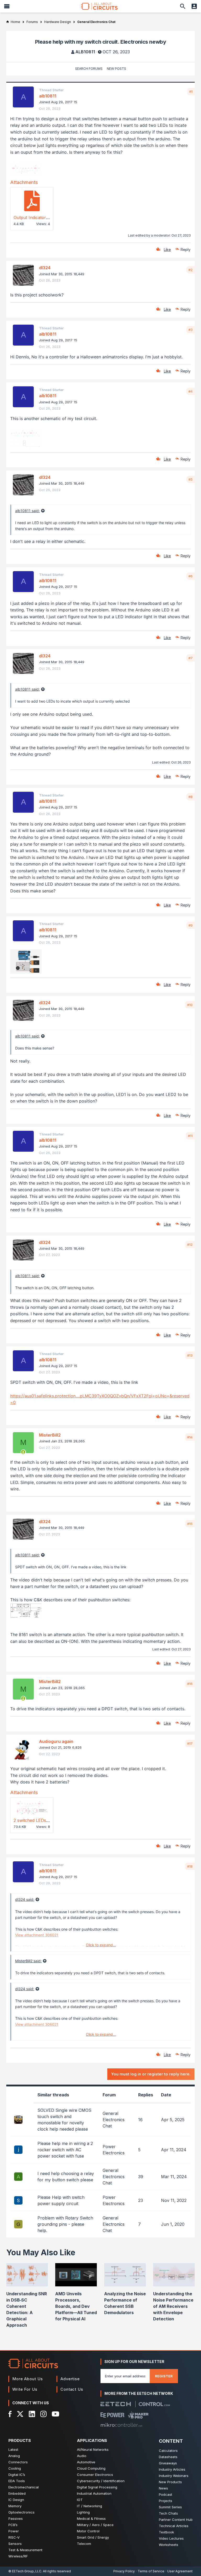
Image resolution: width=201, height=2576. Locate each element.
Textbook (166, 2532)
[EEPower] (112, 2415)
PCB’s (13, 2525)
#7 (191, 658)
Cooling (15, 2468)
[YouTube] (55, 2414)
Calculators (168, 2451)
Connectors (18, 2462)
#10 (190, 1005)
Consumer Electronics (95, 2475)
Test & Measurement (25, 2550)
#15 (190, 1524)
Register (164, 2376)
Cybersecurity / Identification (101, 2481)
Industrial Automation (94, 2493)
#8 (191, 797)
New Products (170, 2482)
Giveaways (168, 2463)
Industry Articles (172, 2469)
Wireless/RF (18, 2556)
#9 (191, 925)
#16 (190, 1684)
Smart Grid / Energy (93, 2537)
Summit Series (170, 2507)
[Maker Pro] (138, 2415)
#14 (190, 1437)
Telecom (84, 2544)
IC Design (16, 2500)
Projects (166, 2501)
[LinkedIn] (32, 2414)
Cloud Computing (91, 2468)
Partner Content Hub (176, 2520)
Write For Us (25, 2389)
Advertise (70, 2379)
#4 (191, 391)
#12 (190, 1244)
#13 (190, 1355)
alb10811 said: (27, 511)
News (163, 2488)
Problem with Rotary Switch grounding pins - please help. (65, 2224)
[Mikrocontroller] (121, 2425)
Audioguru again (56, 1741)
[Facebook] (10, 2414)
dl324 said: (25, 1899)
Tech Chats (168, 2513)
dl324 (45, 268)
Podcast (166, 2494)
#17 (190, 1743)
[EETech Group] (116, 2404)
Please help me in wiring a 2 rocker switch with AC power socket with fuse (65, 2150)
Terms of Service (151, 2571)
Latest (13, 2449)
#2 (191, 270)
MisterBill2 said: (28, 1961)
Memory (15, 2506)
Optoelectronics (21, 2512)
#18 (190, 1866)
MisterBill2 (50, 1435)
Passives (16, 2518)
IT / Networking (90, 2506)
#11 (190, 1136)
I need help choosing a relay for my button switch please (66, 2177)
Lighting (83, 2512)
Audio (82, 2456)
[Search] (183, 6)
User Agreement (180, 2571)
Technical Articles (174, 2526)
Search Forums (89, 69)
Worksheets (169, 2545)
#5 (191, 479)
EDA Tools (17, 2481)
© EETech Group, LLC (25, 2571)
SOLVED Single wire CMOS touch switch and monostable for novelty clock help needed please (64, 2120)
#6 (191, 576)
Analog (14, 2456)
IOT (80, 2500)
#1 (191, 91)
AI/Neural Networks (93, 2449)
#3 (191, 330)
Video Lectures (171, 2538)
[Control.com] (154, 2404)
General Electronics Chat (114, 2120)
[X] (20, 2414)
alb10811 (85, 52)
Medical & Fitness (91, 2518)
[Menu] (7, 6)
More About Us (28, 2379)
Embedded (17, 2493)
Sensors (15, 2544)
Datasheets (168, 2457)
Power (14, 2531)
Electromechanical (24, 2487)
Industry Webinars (174, 2476)
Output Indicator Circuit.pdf (41, 217)
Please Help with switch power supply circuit (61, 2200)
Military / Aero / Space (95, 2525)
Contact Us (72, 2389)
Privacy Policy (124, 2571)
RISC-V (14, 2537)
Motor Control (88, 2531)
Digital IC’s (17, 2475)
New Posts (116, 69)
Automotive (86, 2462)
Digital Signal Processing (97, 2487)
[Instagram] (43, 2414)
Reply (186, 249)
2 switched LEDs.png (34, 1820)
